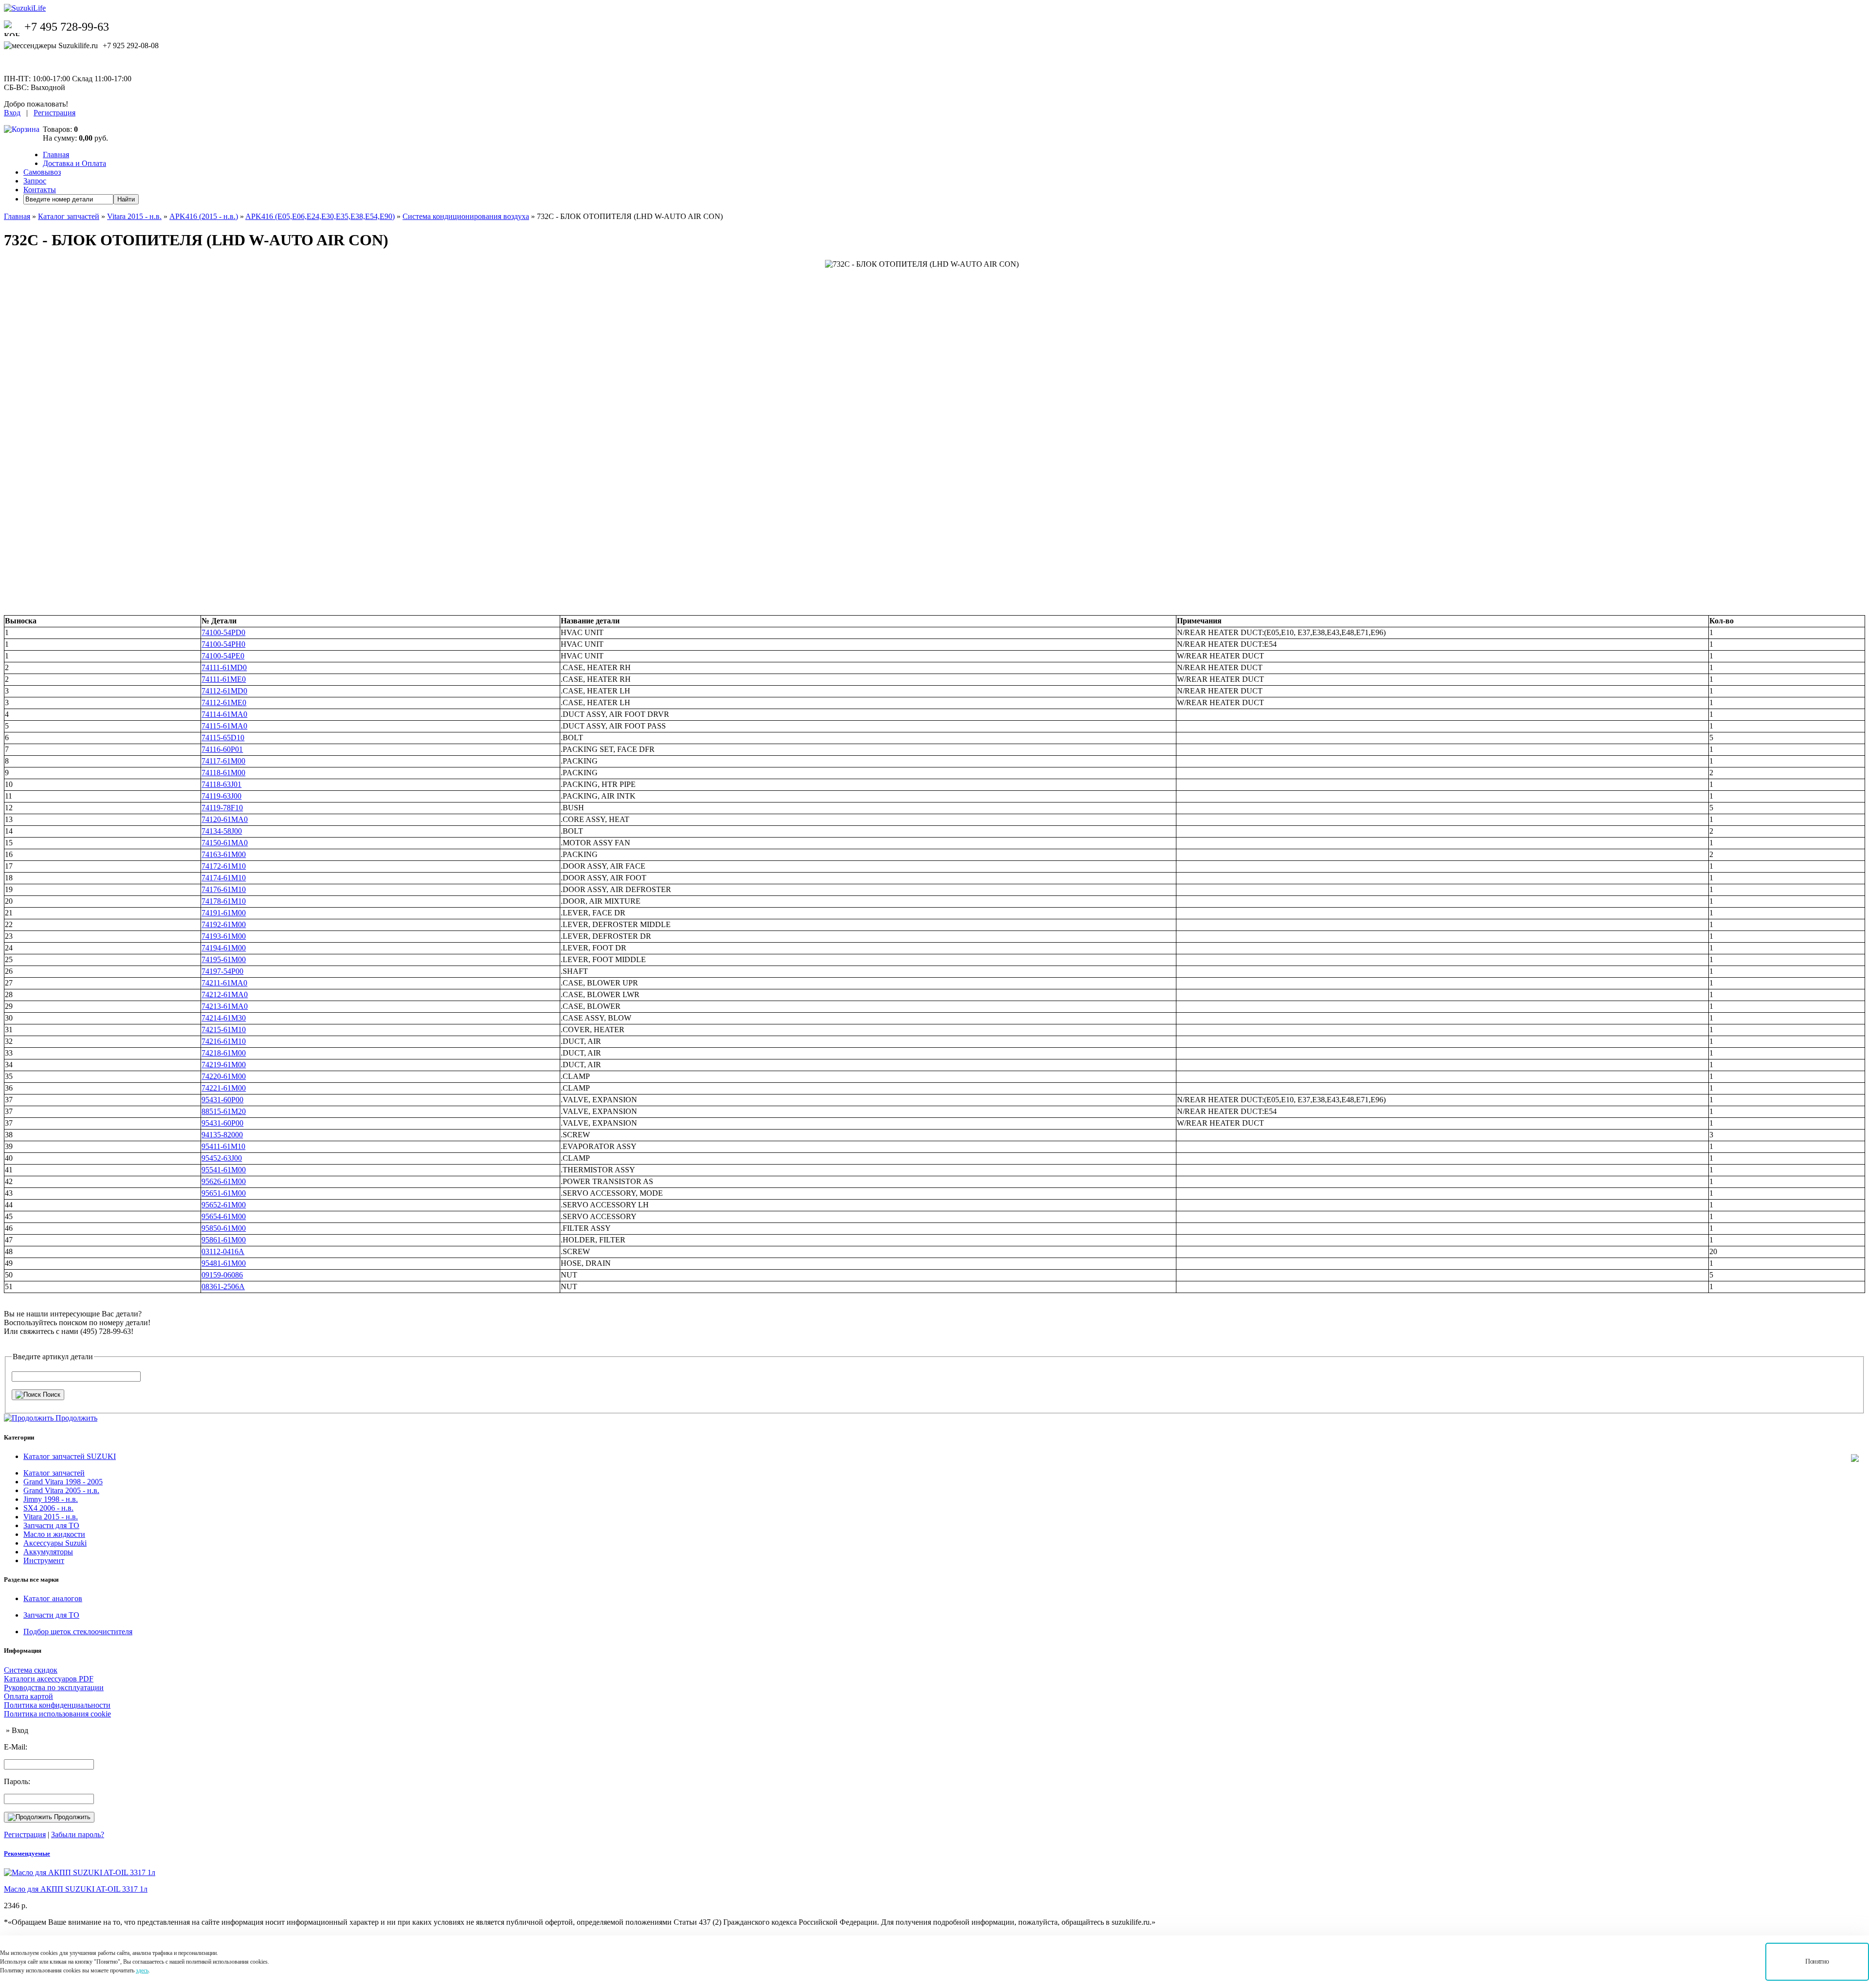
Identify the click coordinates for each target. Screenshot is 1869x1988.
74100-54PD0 (223, 632)
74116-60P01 (222, 749)
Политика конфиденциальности (57, 1705)
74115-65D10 (223, 738)
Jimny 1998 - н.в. (51, 1499)
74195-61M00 (224, 959)
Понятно (1817, 1961)
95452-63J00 (222, 1158)
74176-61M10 (224, 889)
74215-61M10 (224, 1030)
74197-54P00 (222, 971)
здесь (142, 1970)
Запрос (35, 181)
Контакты (40, 190)
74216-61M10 (224, 1041)
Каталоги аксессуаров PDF (49, 1679)
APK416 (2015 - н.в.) (204, 216)
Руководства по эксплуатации (54, 1687)
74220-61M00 (224, 1076)
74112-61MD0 (224, 691)
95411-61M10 (223, 1146)
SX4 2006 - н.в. (48, 1508)
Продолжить (71, 1817)
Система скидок (31, 1670)
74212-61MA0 (225, 994)
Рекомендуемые (27, 1853)
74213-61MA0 (225, 1006)
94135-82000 (222, 1135)
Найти (126, 199)
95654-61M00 (224, 1216)
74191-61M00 (224, 913)
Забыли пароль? (78, 1834)
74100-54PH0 (223, 644)
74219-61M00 (224, 1065)
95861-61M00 (224, 1240)
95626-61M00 (224, 1181)
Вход (12, 113)
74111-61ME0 (224, 679)
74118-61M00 (223, 773)
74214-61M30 (224, 1018)
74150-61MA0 (225, 843)
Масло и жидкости (54, 1534)
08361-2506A (223, 1286)
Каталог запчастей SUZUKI (70, 1456)
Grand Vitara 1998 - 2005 (63, 1482)
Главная (56, 155)
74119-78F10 (222, 808)
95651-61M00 (224, 1193)
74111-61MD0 (224, 667)
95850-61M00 (224, 1228)
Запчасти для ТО (51, 1525)
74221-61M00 (224, 1088)
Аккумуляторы (48, 1552)
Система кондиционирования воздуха (466, 216)
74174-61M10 (224, 878)
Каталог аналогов (53, 1598)
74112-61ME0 (224, 702)
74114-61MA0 (224, 714)
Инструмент (44, 1560)
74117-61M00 (223, 761)
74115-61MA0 (224, 726)
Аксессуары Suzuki (55, 1543)
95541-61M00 (224, 1170)
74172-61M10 (224, 866)
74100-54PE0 (223, 656)
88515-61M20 (224, 1111)
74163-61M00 (224, 854)
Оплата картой (28, 1696)
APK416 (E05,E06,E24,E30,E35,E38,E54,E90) (320, 216)
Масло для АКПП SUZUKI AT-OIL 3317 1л (76, 1889)
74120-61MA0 (225, 819)
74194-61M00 (224, 948)
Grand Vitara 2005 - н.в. (61, 1490)
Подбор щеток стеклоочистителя (78, 1632)
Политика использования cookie (57, 1714)
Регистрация (55, 113)
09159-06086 (222, 1275)
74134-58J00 (222, 831)
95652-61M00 (224, 1205)
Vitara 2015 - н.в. (134, 216)
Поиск (51, 1395)
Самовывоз (42, 172)
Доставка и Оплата (74, 163)
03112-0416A (223, 1251)
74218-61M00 (224, 1053)
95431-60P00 (222, 1100)
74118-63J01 (221, 784)
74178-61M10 (224, 901)
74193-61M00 (224, 936)
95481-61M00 (224, 1263)
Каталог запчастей (69, 216)
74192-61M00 (224, 924)
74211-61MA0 (224, 983)
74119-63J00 (221, 796)
